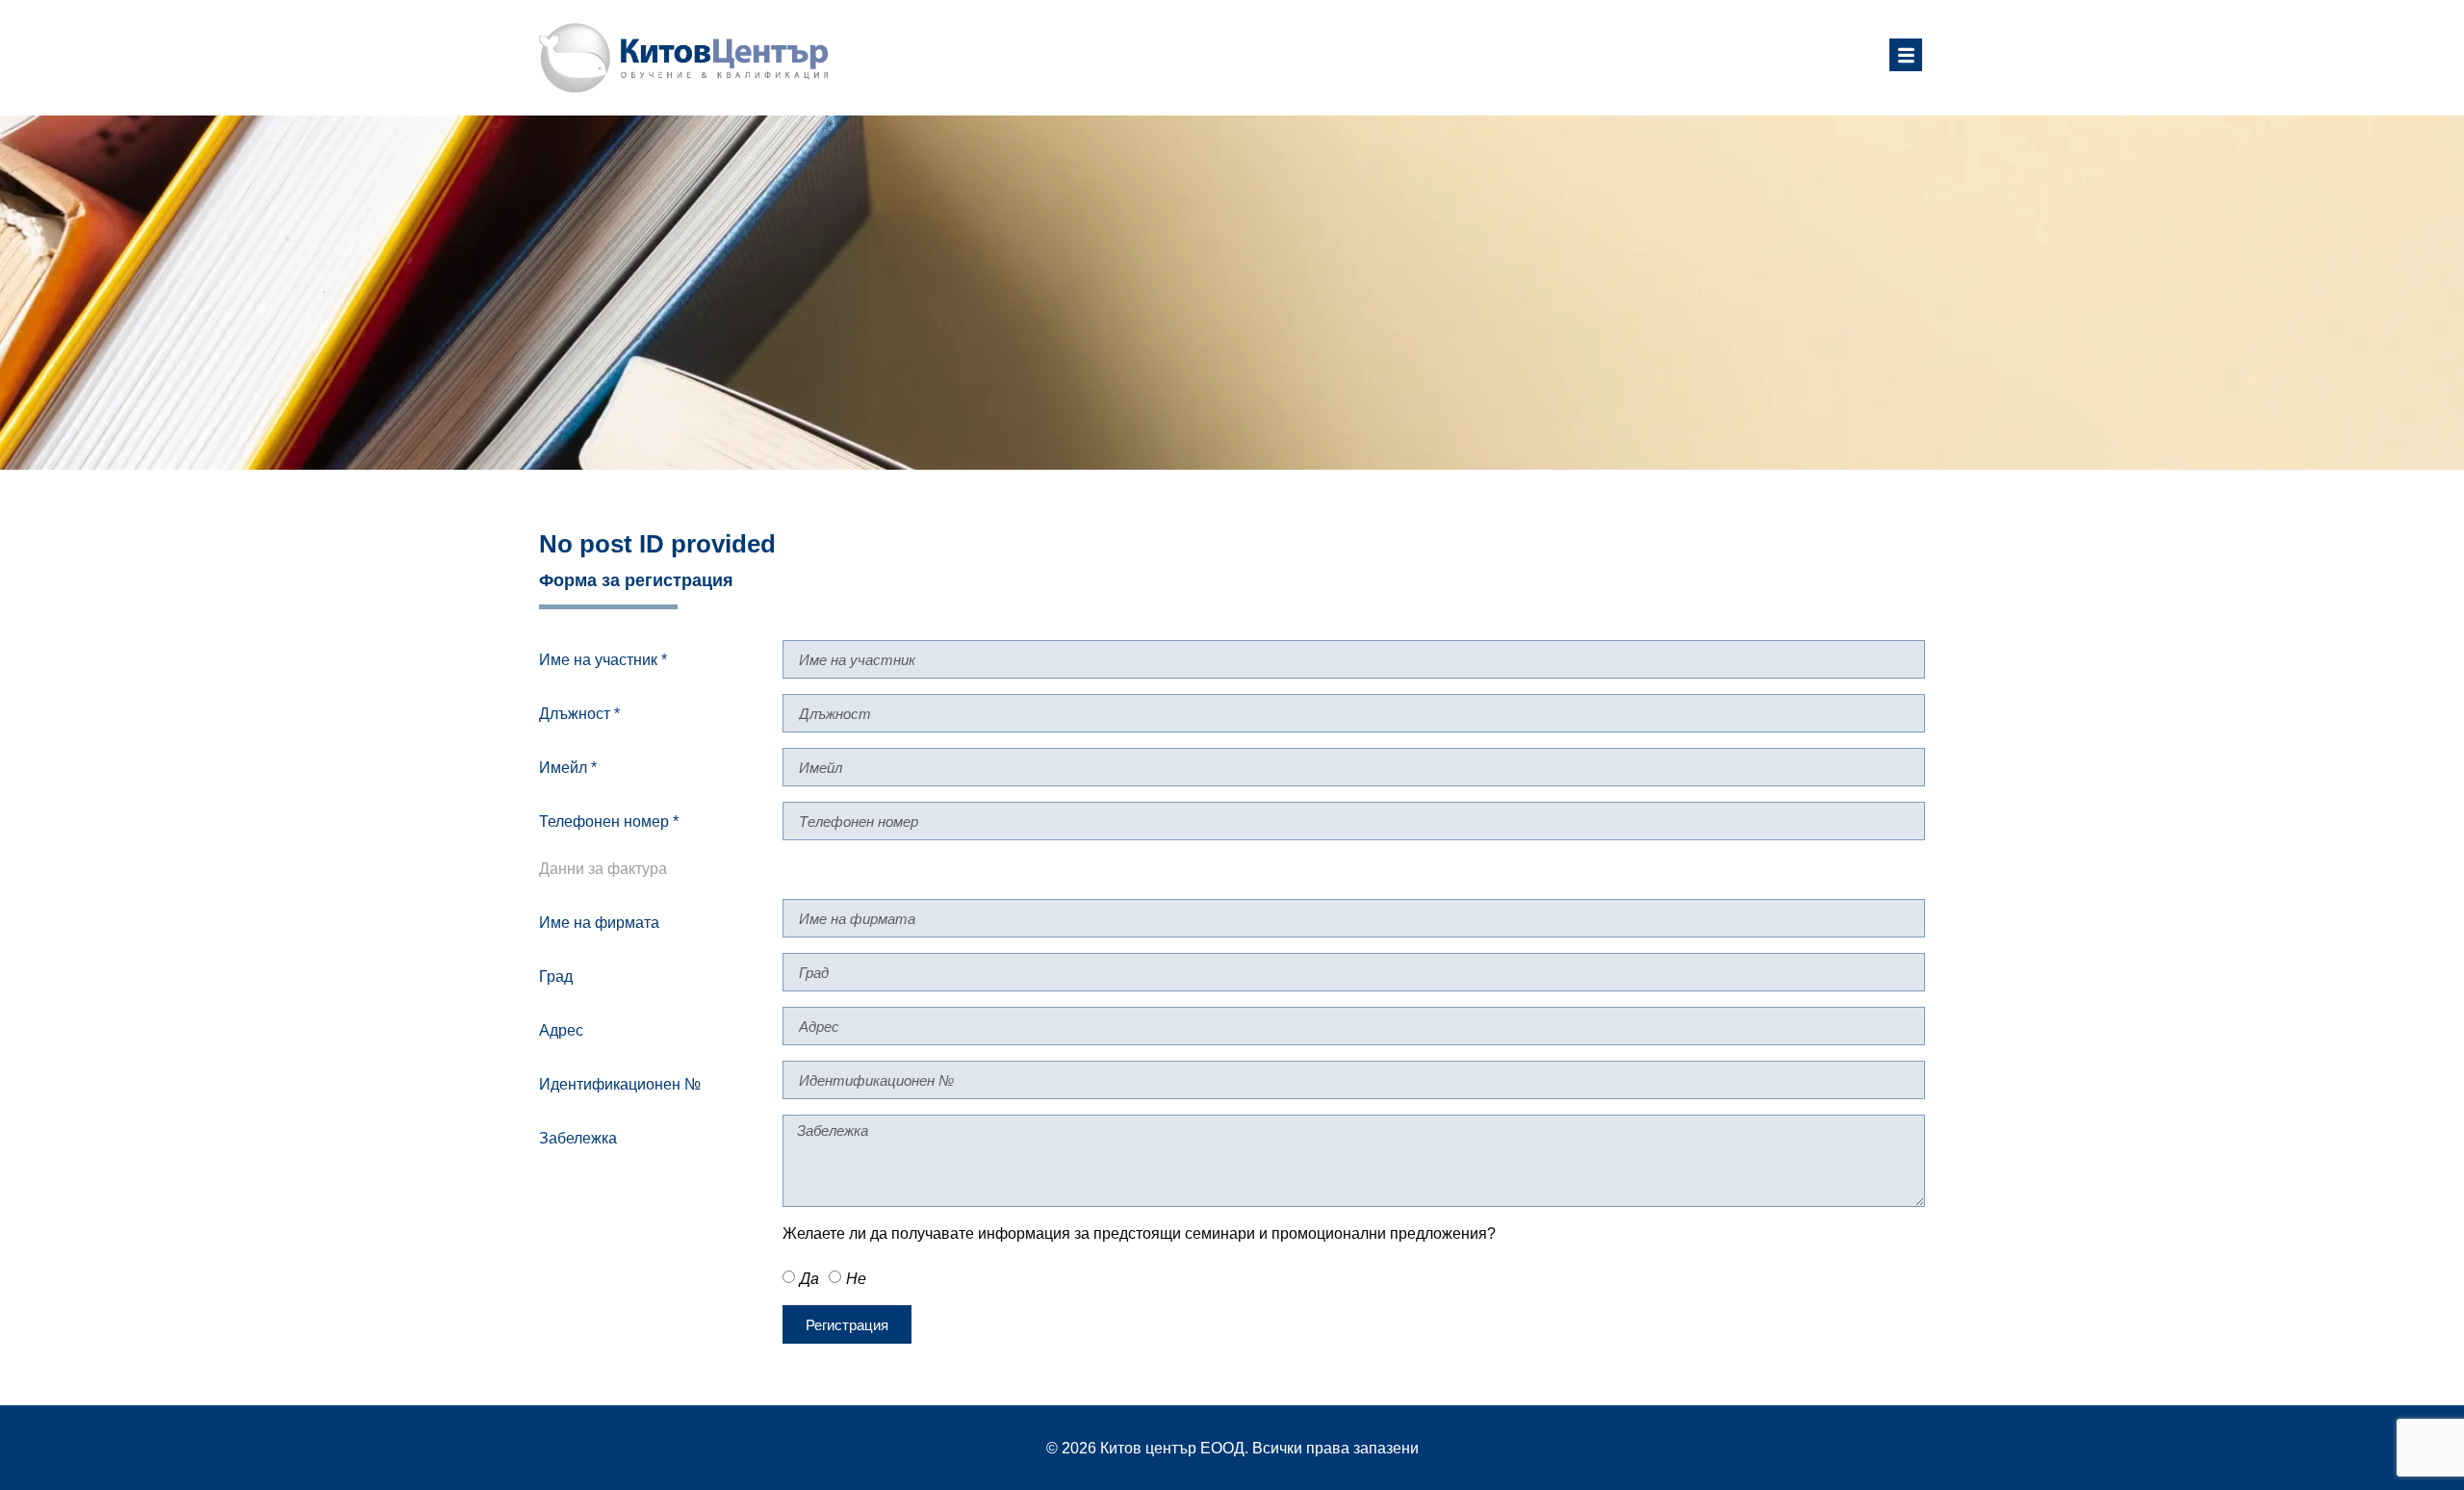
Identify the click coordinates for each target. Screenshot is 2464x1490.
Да (809, 1279)
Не (856, 1279)
